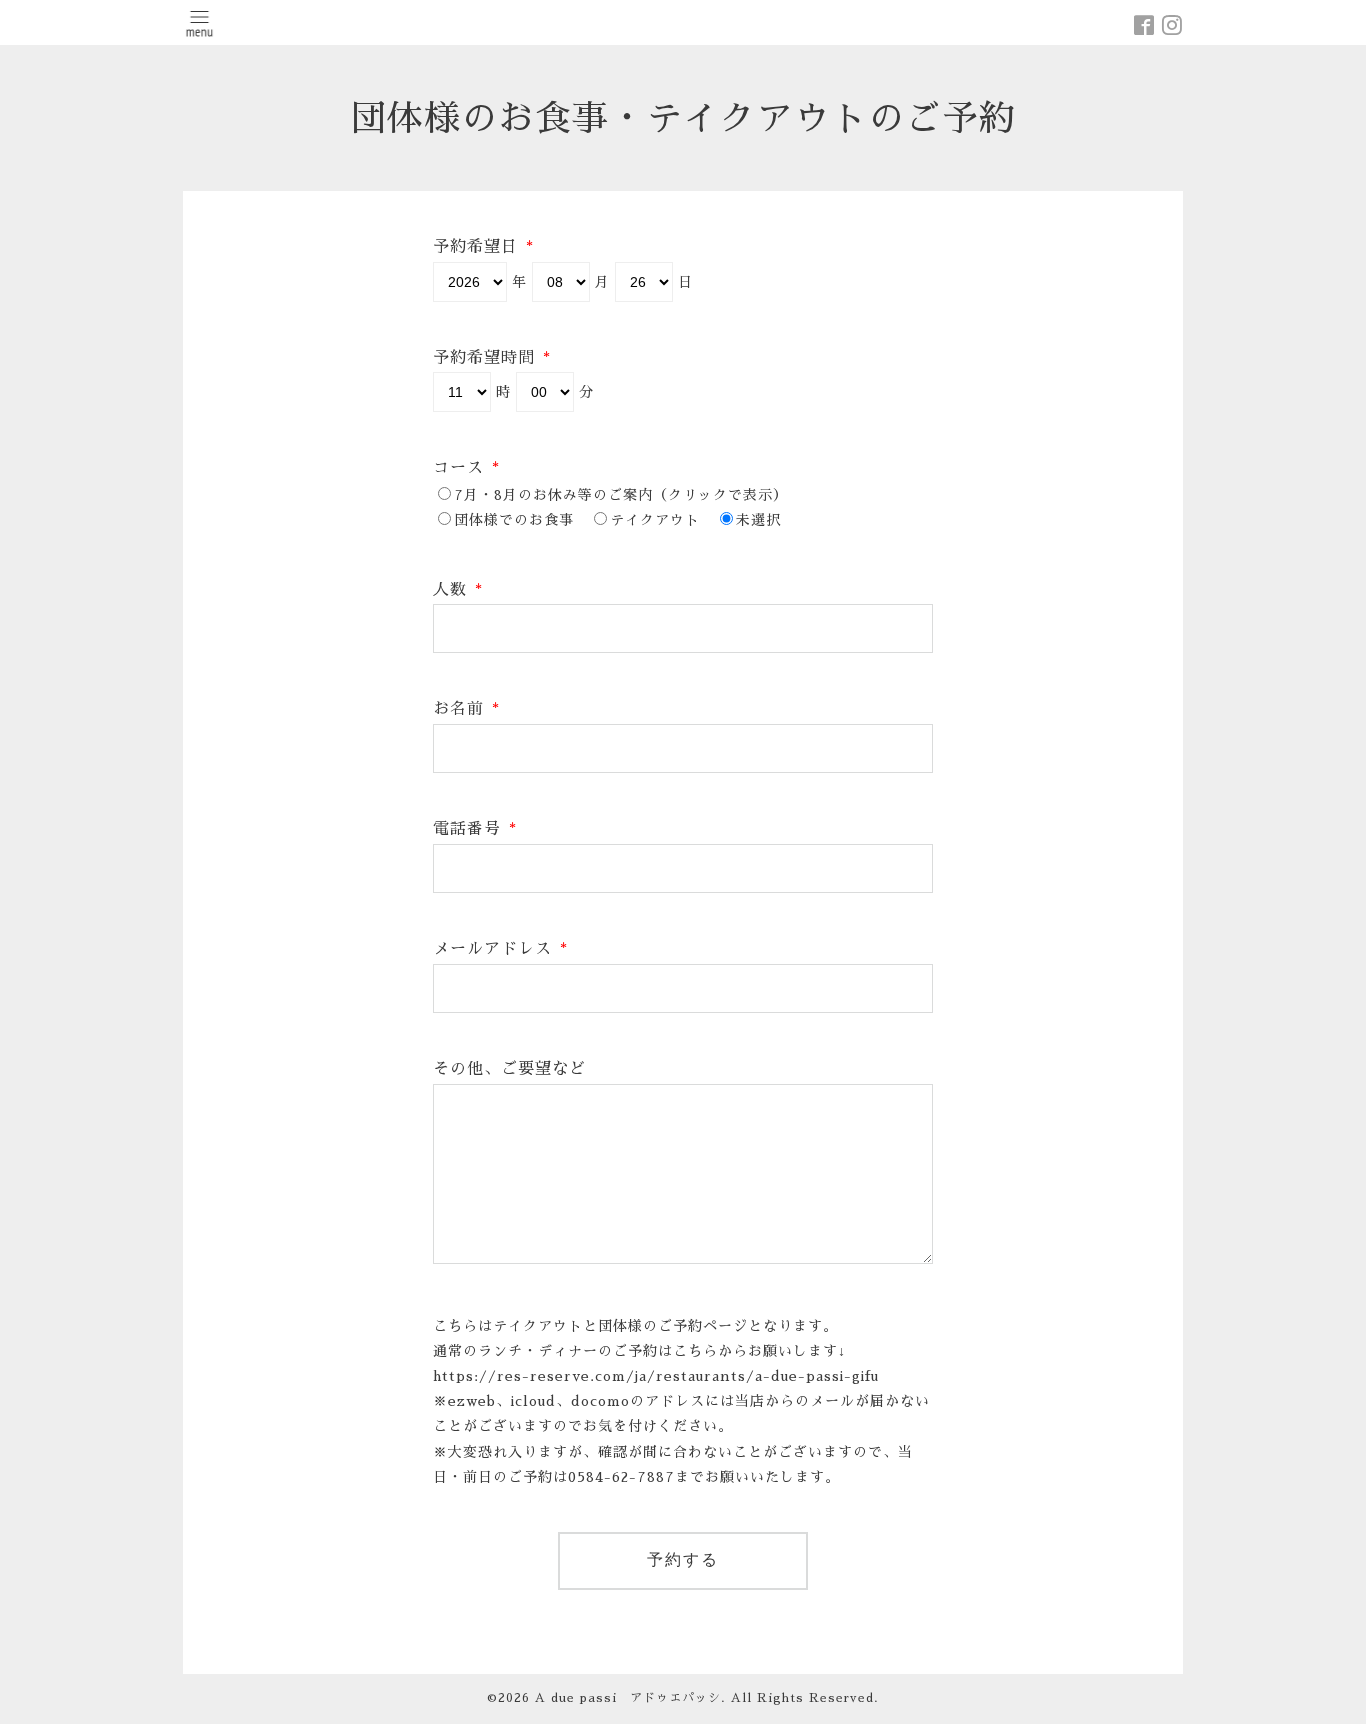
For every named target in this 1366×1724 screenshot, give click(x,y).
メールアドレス (500, 949)
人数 (458, 590)
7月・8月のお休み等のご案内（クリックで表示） (621, 495)
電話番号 (475, 829)
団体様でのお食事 (514, 520)
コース (466, 468)
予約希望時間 (492, 358)
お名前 (466, 709)
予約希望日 (483, 247)
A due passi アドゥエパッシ (628, 1698)
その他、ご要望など (509, 1069)
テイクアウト (655, 520)
